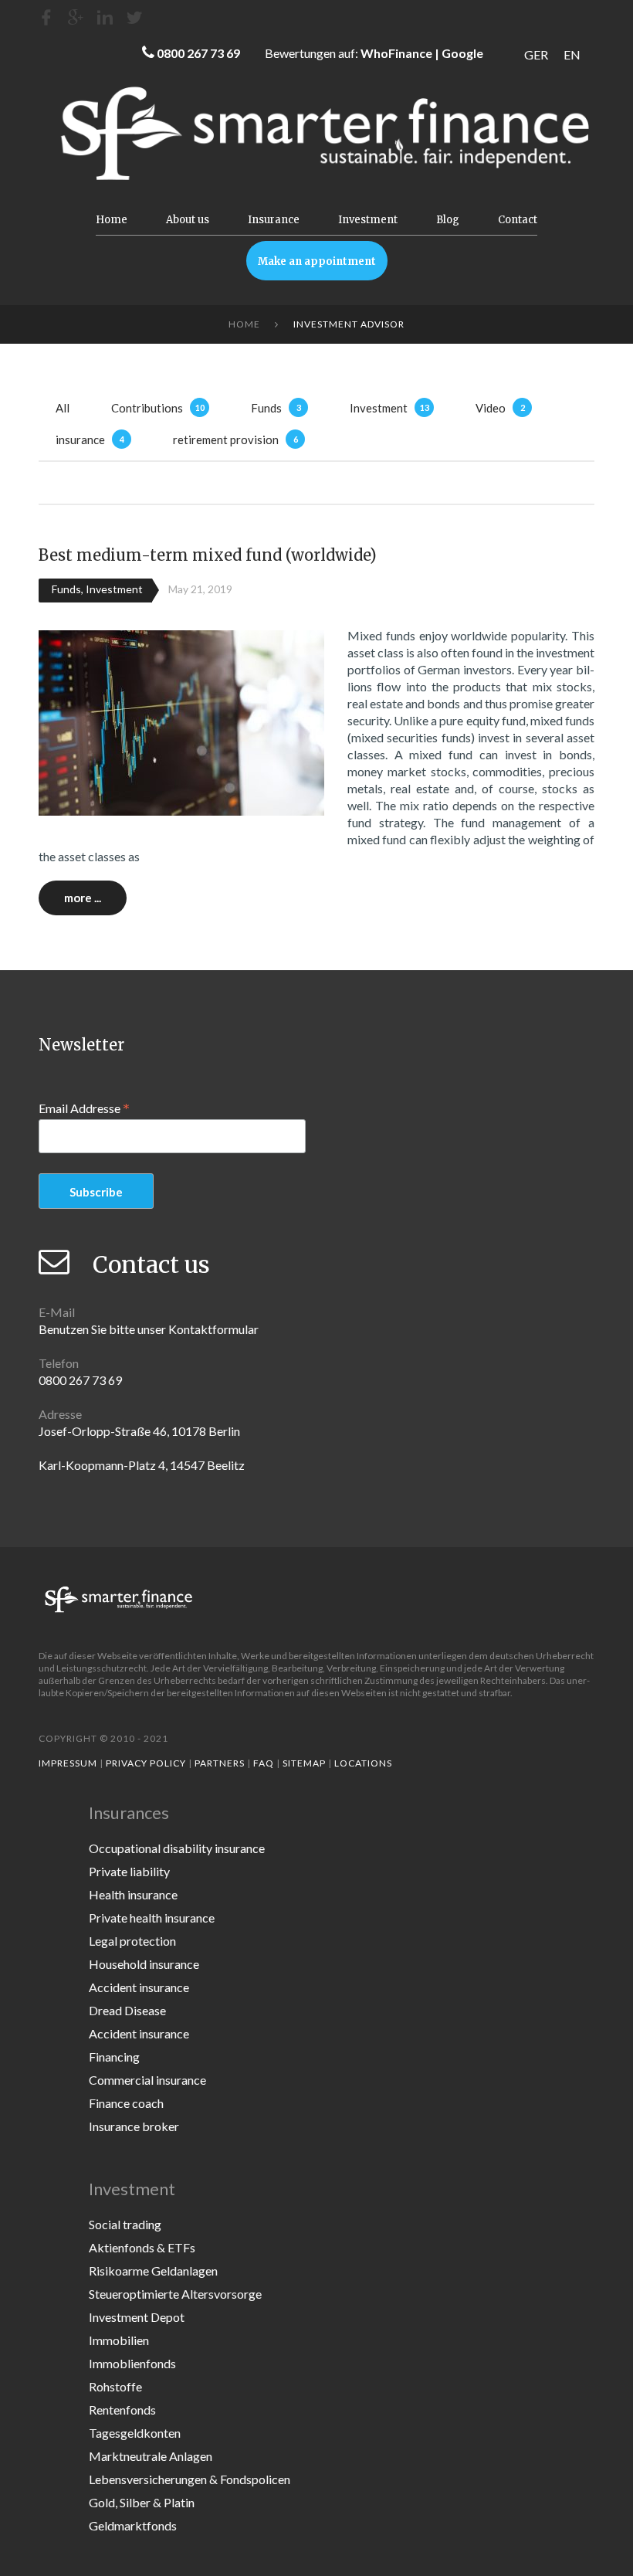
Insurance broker (134, 2126)
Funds (266, 408)
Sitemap (304, 1763)
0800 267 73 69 (198, 53)
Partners (220, 1763)
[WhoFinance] (134, 17)
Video (491, 408)
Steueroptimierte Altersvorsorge (175, 2294)
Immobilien (119, 2340)
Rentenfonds (122, 2410)
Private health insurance (152, 1918)
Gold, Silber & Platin (142, 2502)
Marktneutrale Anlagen (151, 2456)
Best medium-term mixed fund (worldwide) (208, 555)
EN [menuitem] (572, 54)
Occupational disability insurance (177, 1848)
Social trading (125, 2224)
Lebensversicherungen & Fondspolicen (190, 2479)
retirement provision (226, 440)
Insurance (274, 220)
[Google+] (76, 17)
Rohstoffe (115, 2386)
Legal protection (132, 1941)
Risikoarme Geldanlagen (153, 2271)
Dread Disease (127, 2010)
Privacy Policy (146, 1763)
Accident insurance (139, 1987)
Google (462, 53)
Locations (363, 1763)
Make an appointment (317, 261)
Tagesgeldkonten (135, 2433)
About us (188, 220)
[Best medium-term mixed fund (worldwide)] (181, 721)
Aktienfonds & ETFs (142, 2247)
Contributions (147, 408)
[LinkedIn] (105, 17)
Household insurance (144, 1964)
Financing (114, 2057)
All (63, 408)
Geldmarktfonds (133, 2525)
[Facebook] (46, 17)
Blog (448, 220)
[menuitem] (536, 54)
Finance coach (126, 2103)
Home (112, 220)
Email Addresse (84, 1108)
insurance (80, 440)
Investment (368, 220)
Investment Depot (137, 2317)
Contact (518, 220)
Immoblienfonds (132, 2363)
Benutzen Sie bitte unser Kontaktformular (149, 1329)
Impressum (68, 1763)
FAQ (264, 1763)
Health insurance (133, 1894)
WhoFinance (396, 53)
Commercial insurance (147, 2080)
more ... (83, 898)
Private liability (129, 1871)
